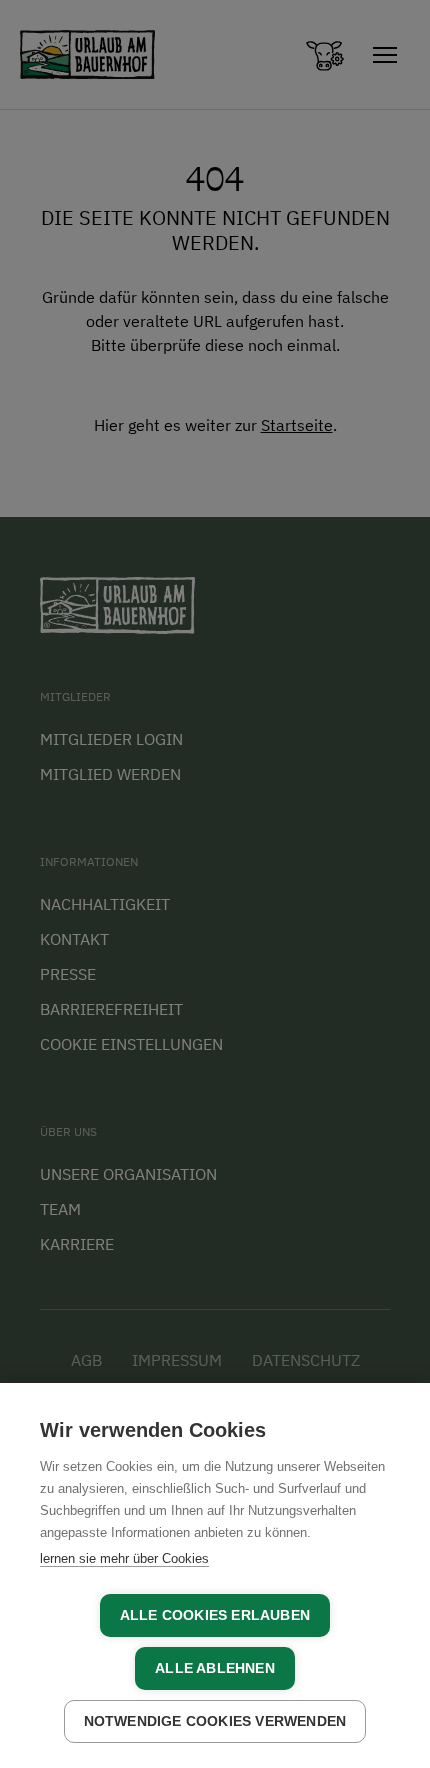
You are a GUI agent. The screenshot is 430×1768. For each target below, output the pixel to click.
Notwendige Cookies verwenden (215, 1721)
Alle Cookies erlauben (215, 1615)
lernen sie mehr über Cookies (124, 1558)
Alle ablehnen (215, 1668)
